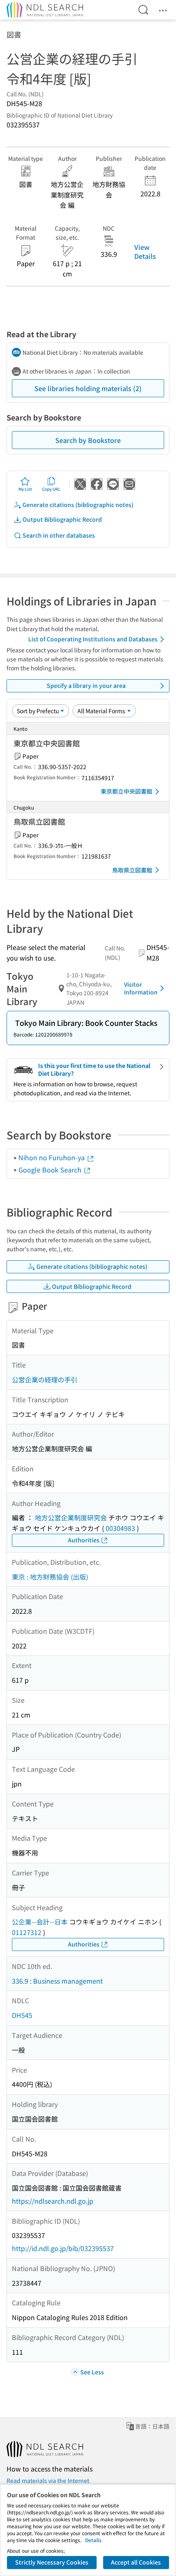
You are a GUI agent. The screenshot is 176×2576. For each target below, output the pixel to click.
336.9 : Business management (57, 1981)
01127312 (27, 1932)
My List (25, 489)
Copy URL (51, 489)
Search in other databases (59, 535)
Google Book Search (51, 1170)
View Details (145, 251)
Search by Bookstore (88, 440)
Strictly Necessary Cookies (52, 2562)
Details (93, 2540)
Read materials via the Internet (48, 2480)
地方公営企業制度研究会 (71, 1517)
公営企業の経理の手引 (45, 1379)
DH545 (22, 2015)
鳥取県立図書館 (132, 870)
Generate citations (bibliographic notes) (78, 505)
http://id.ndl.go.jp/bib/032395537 (63, 2248)
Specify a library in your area (86, 685)
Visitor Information (141, 988)
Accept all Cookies (136, 2562)
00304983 (120, 1528)
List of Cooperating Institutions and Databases (93, 639)
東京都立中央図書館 (126, 791)
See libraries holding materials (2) (88, 388)
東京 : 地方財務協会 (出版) (50, 1577)
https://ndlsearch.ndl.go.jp (53, 2201)
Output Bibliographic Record (62, 519)
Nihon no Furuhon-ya (52, 1157)
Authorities (84, 1540)
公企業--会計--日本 (40, 1922)
